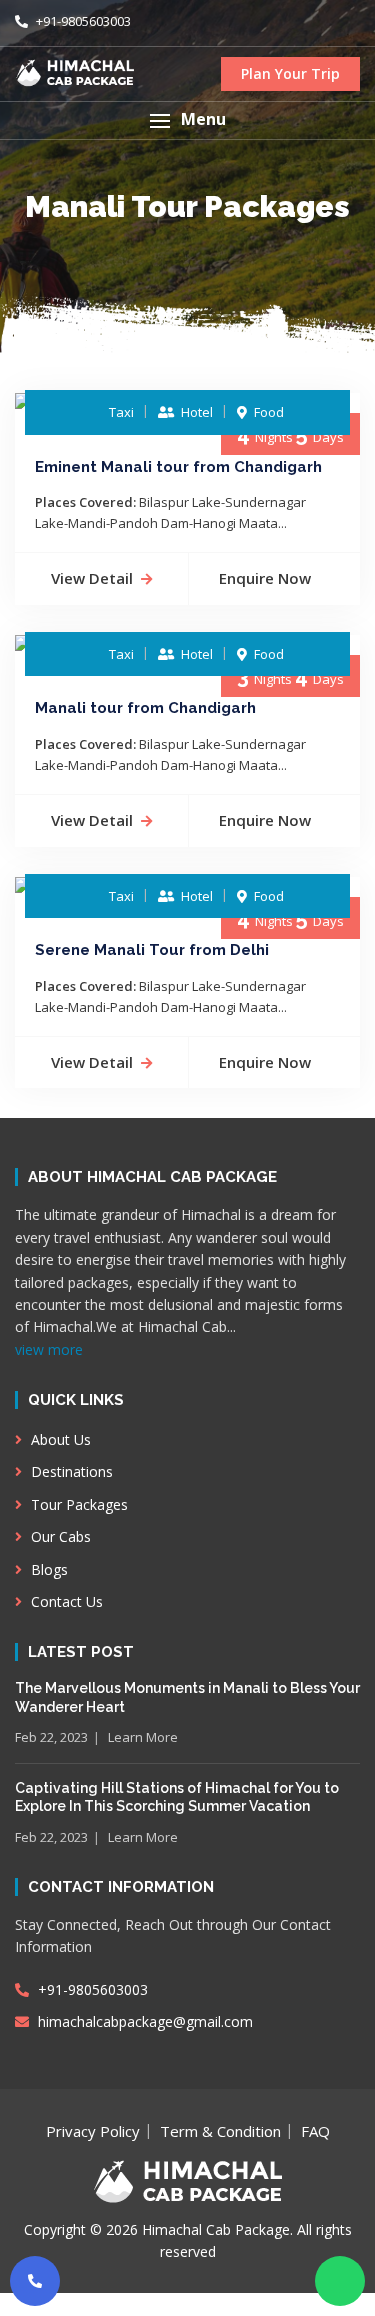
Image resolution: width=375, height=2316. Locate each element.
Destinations (70, 1471)
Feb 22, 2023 (51, 1737)
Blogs (47, 1569)
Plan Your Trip (290, 73)
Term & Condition (220, 2131)
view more (49, 1349)
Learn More (143, 1737)
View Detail (92, 578)
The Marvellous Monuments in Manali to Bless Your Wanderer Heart (187, 1697)
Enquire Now (265, 578)
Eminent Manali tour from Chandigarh (178, 467)
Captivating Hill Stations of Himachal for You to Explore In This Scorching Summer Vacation (177, 1797)
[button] (187, 120)
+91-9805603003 (82, 21)
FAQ (315, 2131)
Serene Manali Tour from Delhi (152, 950)
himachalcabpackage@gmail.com (143, 2021)
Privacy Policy (93, 2131)
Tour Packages (77, 1504)
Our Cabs (59, 1536)
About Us (59, 1439)
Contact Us (65, 1601)
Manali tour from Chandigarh (145, 708)
